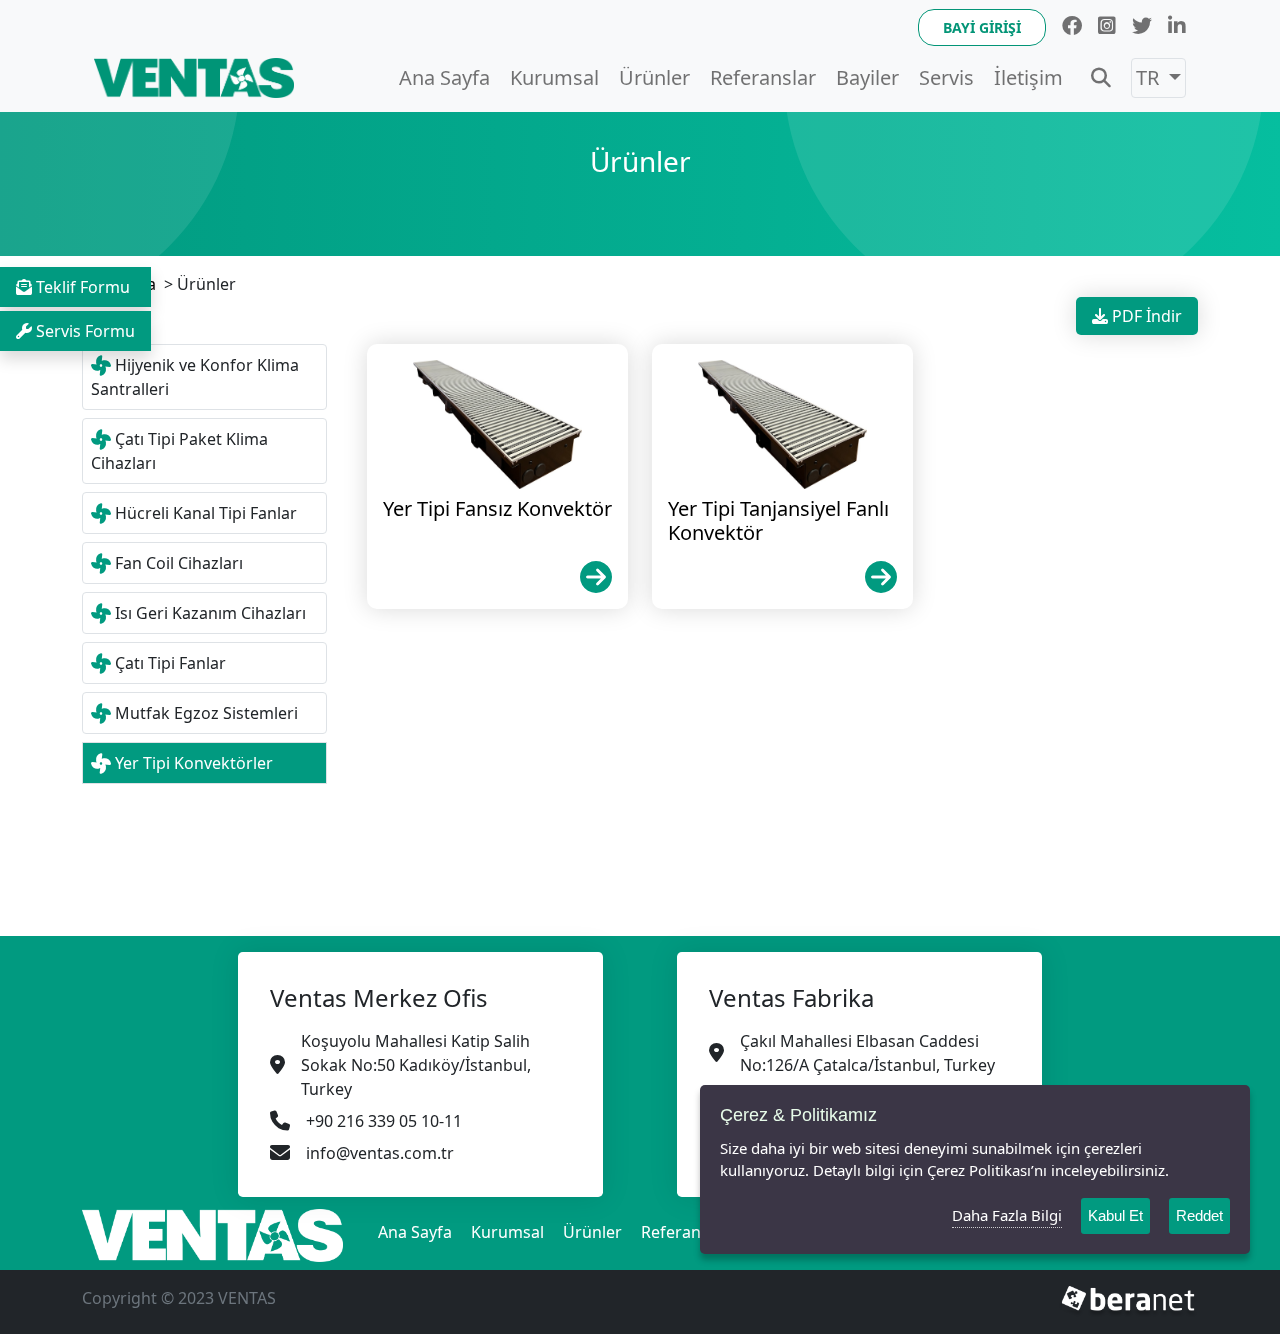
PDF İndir (1145, 316)
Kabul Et (1115, 1215)
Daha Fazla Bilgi (1007, 1215)
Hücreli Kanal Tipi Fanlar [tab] (206, 513)
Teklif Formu (83, 287)
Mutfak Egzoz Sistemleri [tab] (206, 713)
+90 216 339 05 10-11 (384, 1121)
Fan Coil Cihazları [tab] (179, 563)
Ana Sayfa (444, 77)
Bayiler (867, 77)
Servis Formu (85, 331)
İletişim (1028, 77)
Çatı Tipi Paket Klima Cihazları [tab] (179, 451)
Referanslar (763, 77)
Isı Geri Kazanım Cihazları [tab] (210, 613)
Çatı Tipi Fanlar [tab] (170, 663)
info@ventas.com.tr (380, 1153)
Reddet (1199, 1215)
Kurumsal (554, 77)
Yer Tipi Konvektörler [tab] (194, 763)
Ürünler (654, 77)
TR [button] (1150, 77)
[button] (1101, 78)
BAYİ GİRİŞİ (982, 27)
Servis (946, 77)
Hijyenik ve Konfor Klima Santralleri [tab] (195, 377)
